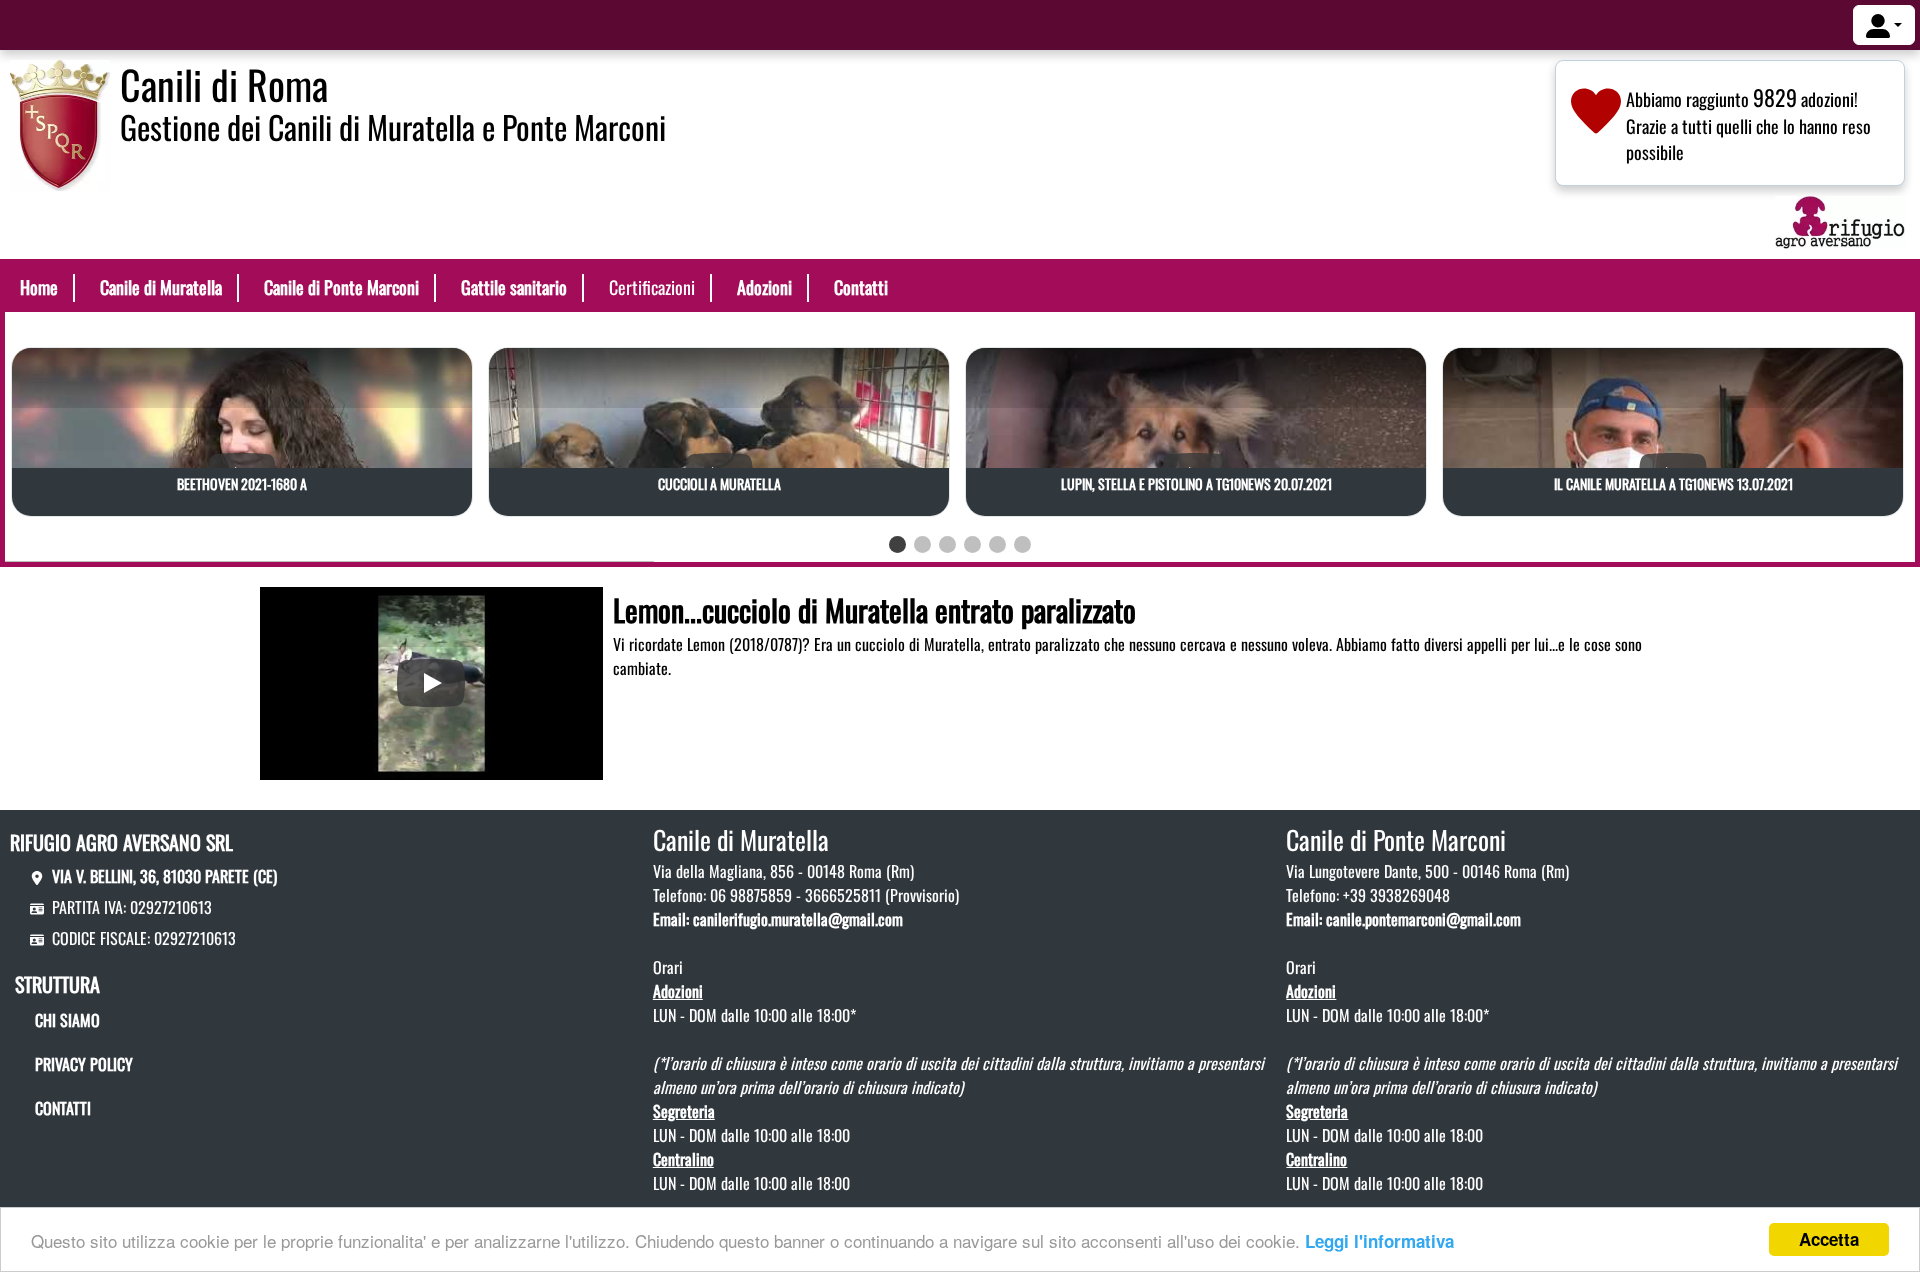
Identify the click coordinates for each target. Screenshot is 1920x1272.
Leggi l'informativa (1379, 1241)
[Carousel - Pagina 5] (997, 544)
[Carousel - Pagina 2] (922, 544)
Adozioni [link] (764, 287)
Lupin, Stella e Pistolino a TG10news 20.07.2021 (1196, 483)
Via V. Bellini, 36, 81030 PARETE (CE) (164, 876)
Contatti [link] (861, 287)
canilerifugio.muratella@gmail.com (798, 919)
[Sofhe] (60, 123)
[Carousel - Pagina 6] (1022, 544)
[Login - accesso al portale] (1884, 25)
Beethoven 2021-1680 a (242, 483)
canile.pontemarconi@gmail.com (1423, 919)
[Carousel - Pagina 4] (972, 544)
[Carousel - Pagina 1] (897, 544)
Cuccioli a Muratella (719, 483)
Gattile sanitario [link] (514, 287)
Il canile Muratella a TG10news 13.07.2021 (1673, 483)
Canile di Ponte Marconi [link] (341, 287)
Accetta (1829, 1239)
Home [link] (39, 287)
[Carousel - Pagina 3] (947, 544)
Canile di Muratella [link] (161, 287)
